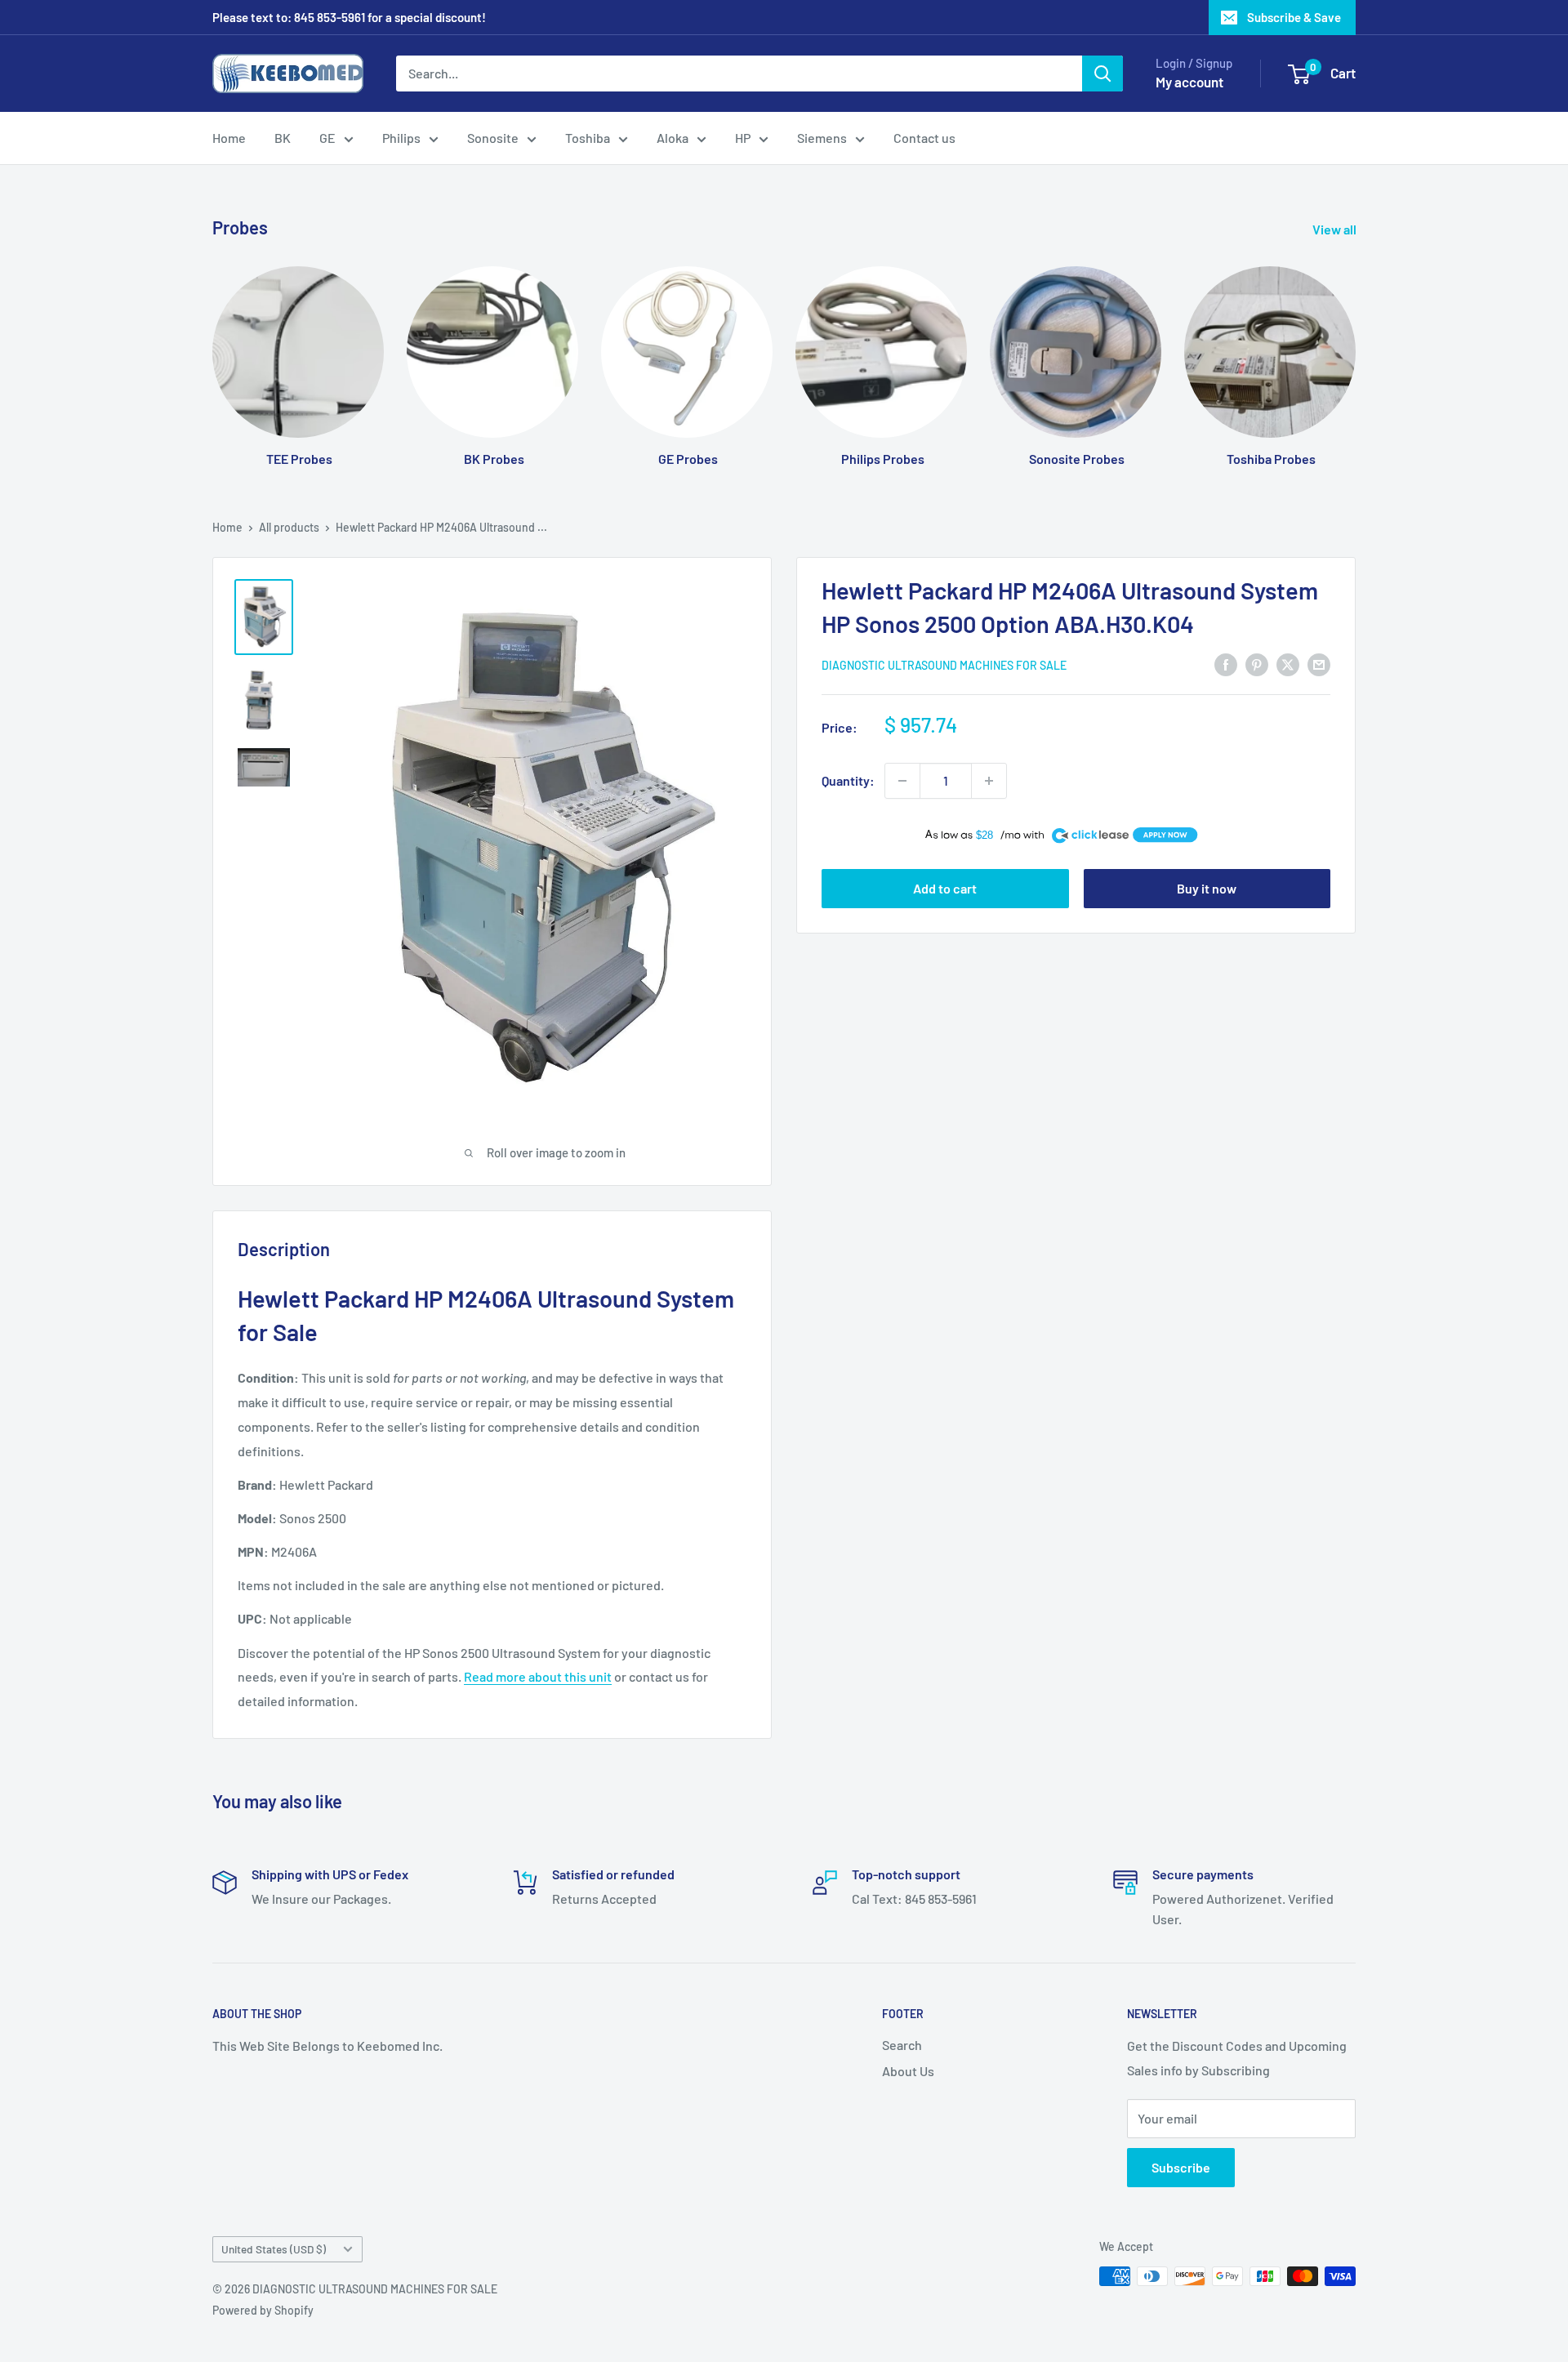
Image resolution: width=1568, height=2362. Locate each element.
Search (902, 2045)
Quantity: (848, 780)
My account (1189, 82)
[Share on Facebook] (1226, 664)
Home (229, 138)
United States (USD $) (274, 2249)
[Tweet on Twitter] (1288, 664)
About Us (908, 2071)
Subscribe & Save (1294, 17)
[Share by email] (1319, 664)
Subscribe (1181, 2167)
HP (743, 138)
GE (327, 138)
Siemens (822, 138)
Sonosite (493, 138)
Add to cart (945, 889)
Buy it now (1207, 889)
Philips (401, 138)
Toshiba (588, 138)
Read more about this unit (538, 1676)
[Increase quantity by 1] (989, 781)
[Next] (1355, 351)
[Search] (1102, 74)
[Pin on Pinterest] (1257, 664)
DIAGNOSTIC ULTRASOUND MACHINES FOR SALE (944, 665)
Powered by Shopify (263, 2310)
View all (1336, 229)
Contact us (924, 138)
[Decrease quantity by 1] (902, 781)
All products (289, 527)
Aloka (673, 138)
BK (283, 138)
